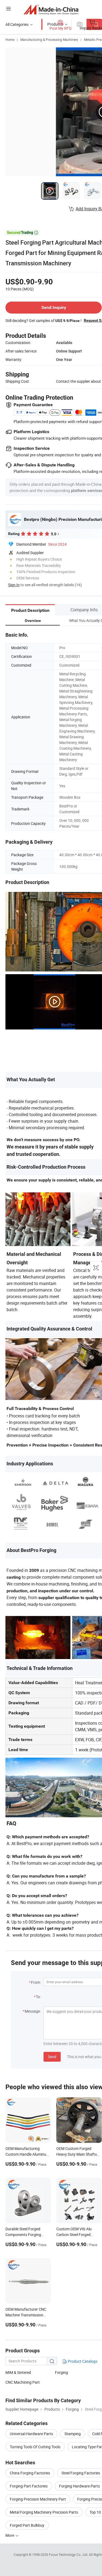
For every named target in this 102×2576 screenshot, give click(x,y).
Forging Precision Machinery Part (38, 2499)
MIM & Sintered (18, 2372)
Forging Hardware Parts (79, 2486)
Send (52, 2057)
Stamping (73, 2434)
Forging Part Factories (29, 2486)
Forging (61, 2372)
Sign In (14, 585)
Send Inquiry (54, 307)
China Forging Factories (30, 2473)
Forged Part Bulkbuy (27, 2525)
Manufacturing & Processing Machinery (49, 40)
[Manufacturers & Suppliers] (51, 9)
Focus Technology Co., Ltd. (69, 2554)
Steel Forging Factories (81, 2473)
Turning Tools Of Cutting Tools (35, 2447)
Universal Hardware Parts (31, 2434)
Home (10, 40)
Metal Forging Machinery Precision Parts (44, 2512)
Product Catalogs (82, 2361)
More (10, 2535)
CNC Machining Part (23, 2382)
